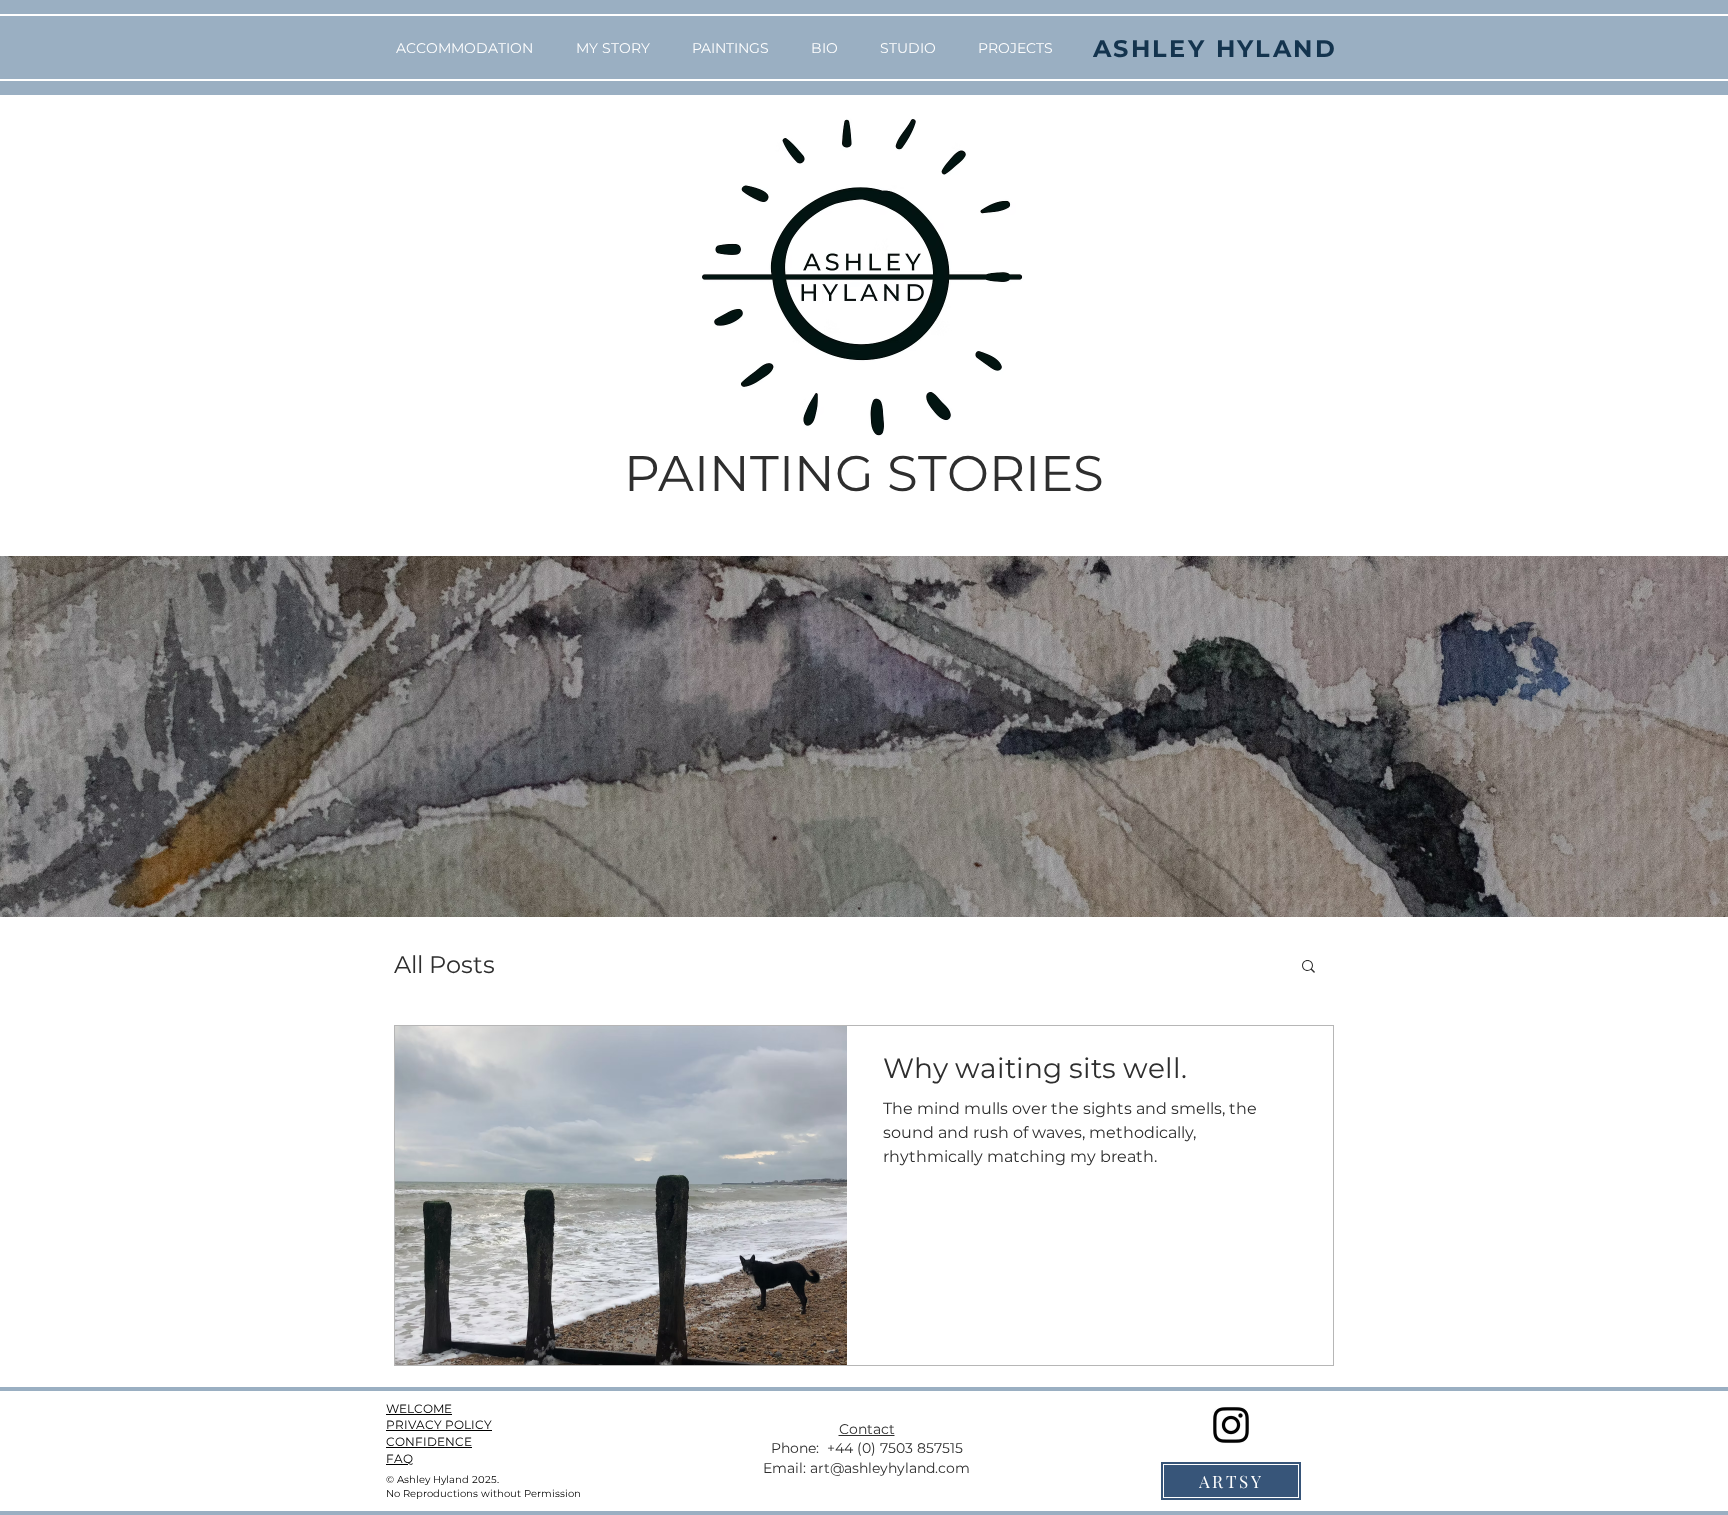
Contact (867, 1429)
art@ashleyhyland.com (890, 1468)
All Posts (444, 964)
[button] (1308, 967)
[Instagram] (1231, 1425)
